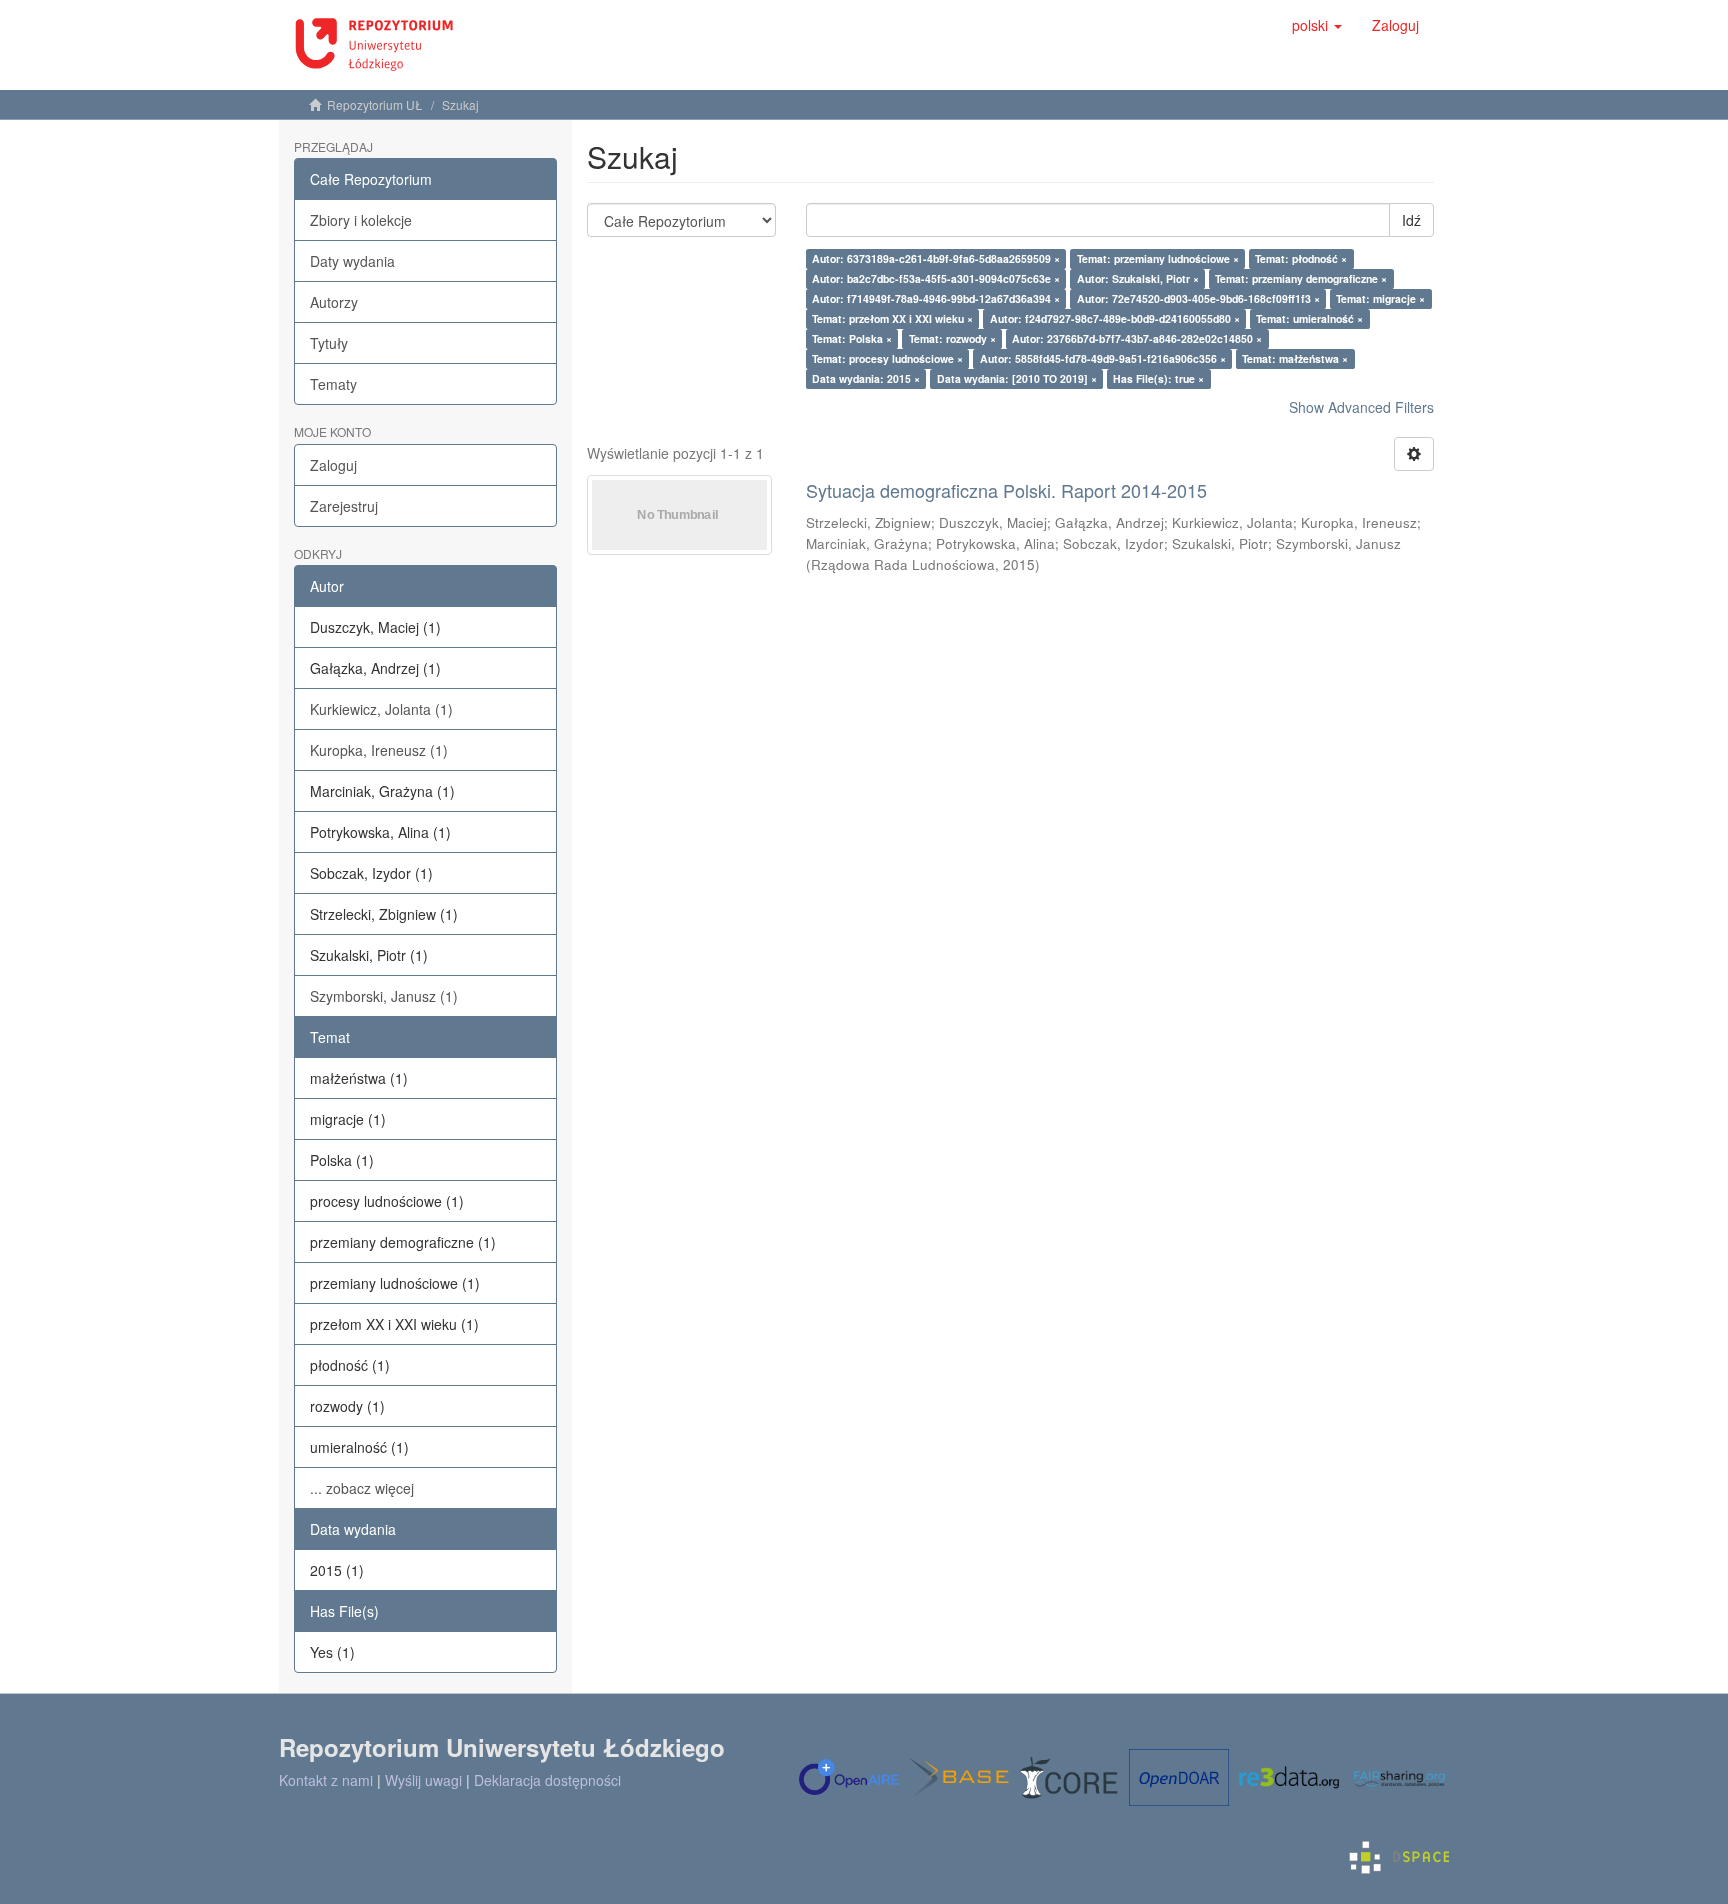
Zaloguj (333, 465)
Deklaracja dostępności (547, 1780)
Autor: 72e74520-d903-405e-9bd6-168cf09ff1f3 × (1198, 298)
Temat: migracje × (1380, 298)
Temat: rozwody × (952, 338)
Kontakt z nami (326, 1780)
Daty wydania (352, 261)
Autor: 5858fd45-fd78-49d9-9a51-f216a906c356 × (1103, 358)
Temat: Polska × (852, 338)
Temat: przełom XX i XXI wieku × (892, 318)
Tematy (333, 384)
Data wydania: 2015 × (866, 378)
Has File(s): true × (1158, 378)
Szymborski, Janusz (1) (384, 996)
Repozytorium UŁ (375, 104)
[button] (1317, 25)
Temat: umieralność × (1309, 318)
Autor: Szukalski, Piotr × (1138, 278)
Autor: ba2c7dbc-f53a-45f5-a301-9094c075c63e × (936, 278)
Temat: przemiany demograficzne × (1301, 278)
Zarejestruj (344, 506)
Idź (1411, 220)
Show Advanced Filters (1361, 407)
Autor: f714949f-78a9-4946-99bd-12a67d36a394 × (936, 298)
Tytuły (329, 343)
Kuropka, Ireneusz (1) (379, 750)
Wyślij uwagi (423, 1780)
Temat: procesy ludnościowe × (887, 358)
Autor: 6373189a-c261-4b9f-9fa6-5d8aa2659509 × (936, 258)
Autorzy (334, 302)
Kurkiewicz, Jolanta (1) (381, 709)
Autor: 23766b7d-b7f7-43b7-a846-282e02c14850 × (1137, 338)
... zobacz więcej (362, 1488)
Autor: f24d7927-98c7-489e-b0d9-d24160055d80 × (1115, 318)
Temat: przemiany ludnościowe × (1158, 258)
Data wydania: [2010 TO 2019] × (1017, 378)
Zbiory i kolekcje (361, 220)
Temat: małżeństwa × (1295, 358)
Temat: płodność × (1301, 258)
